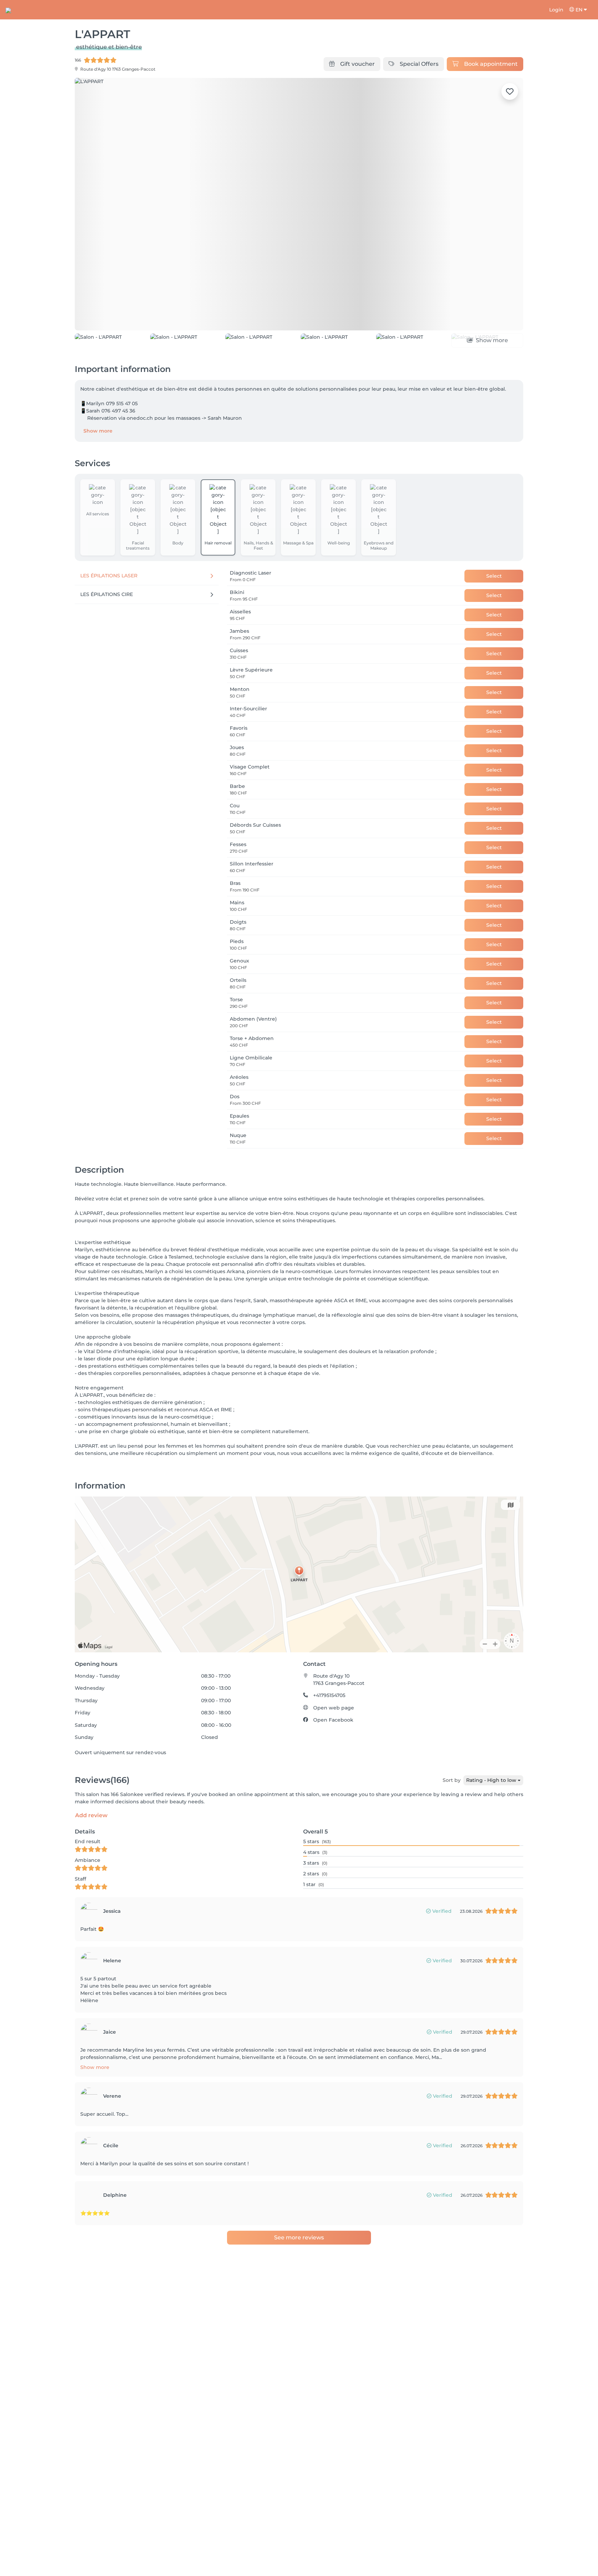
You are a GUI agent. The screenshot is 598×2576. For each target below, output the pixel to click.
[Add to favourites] (510, 91)
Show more (98, 431)
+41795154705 (329, 1695)
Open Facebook (333, 1720)
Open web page (334, 1708)
